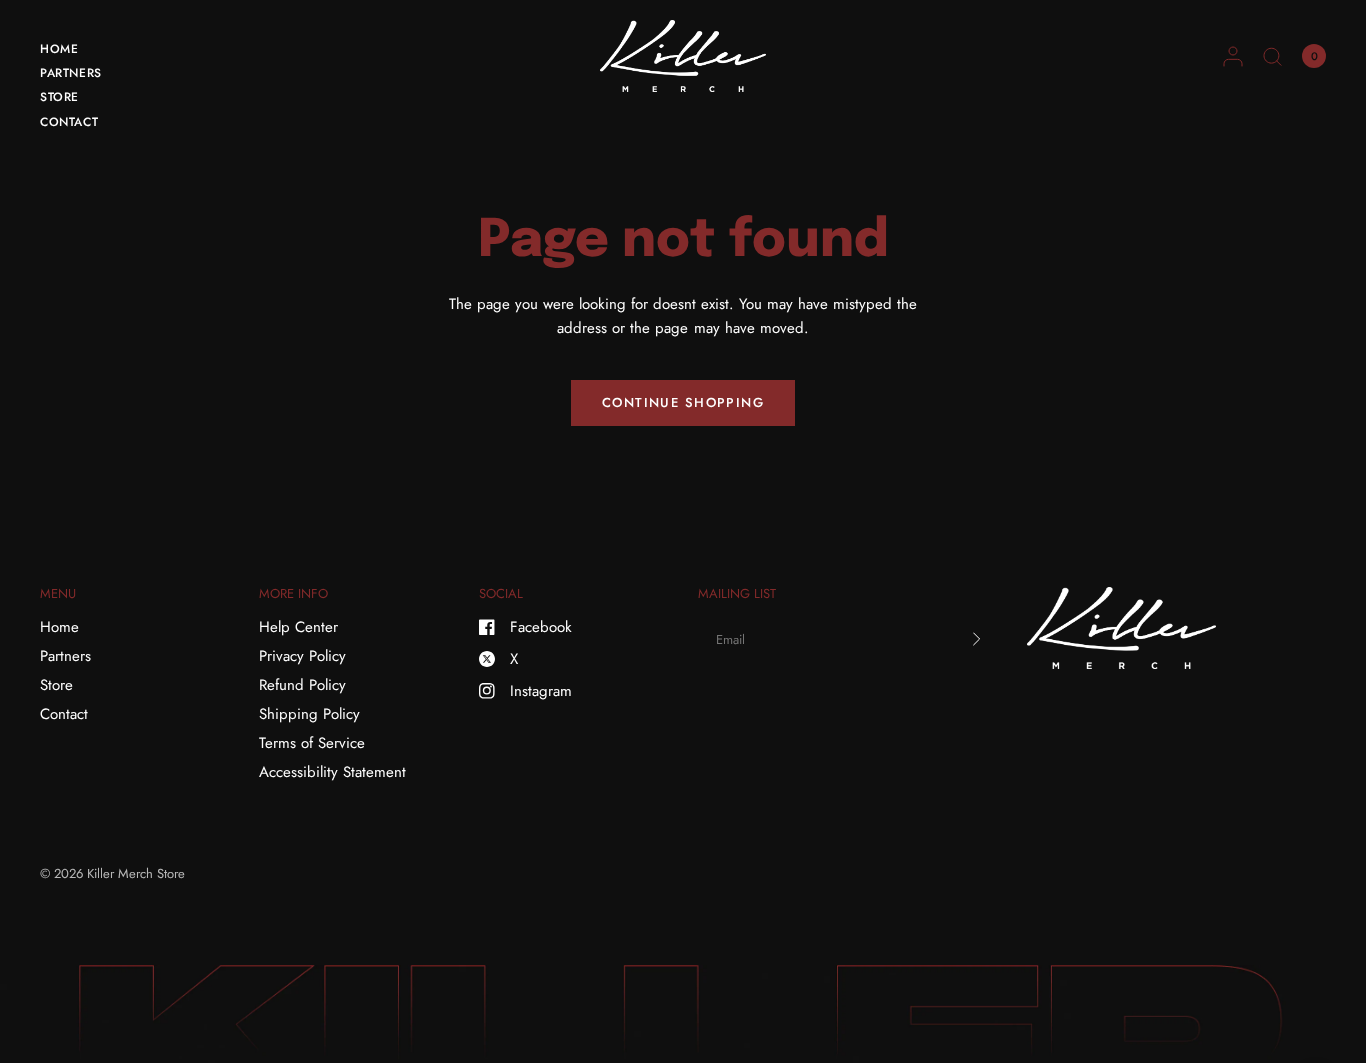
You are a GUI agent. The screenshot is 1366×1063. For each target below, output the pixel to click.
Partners (71, 73)
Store (59, 97)
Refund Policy (302, 685)
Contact (69, 122)
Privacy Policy (302, 656)
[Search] (1272, 56)
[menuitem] (71, 52)
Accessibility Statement (332, 772)
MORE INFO (293, 593)
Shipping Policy (309, 714)
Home (59, 49)
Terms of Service (312, 743)
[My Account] (1233, 56)
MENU (58, 593)
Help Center (298, 627)
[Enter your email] (977, 639)
